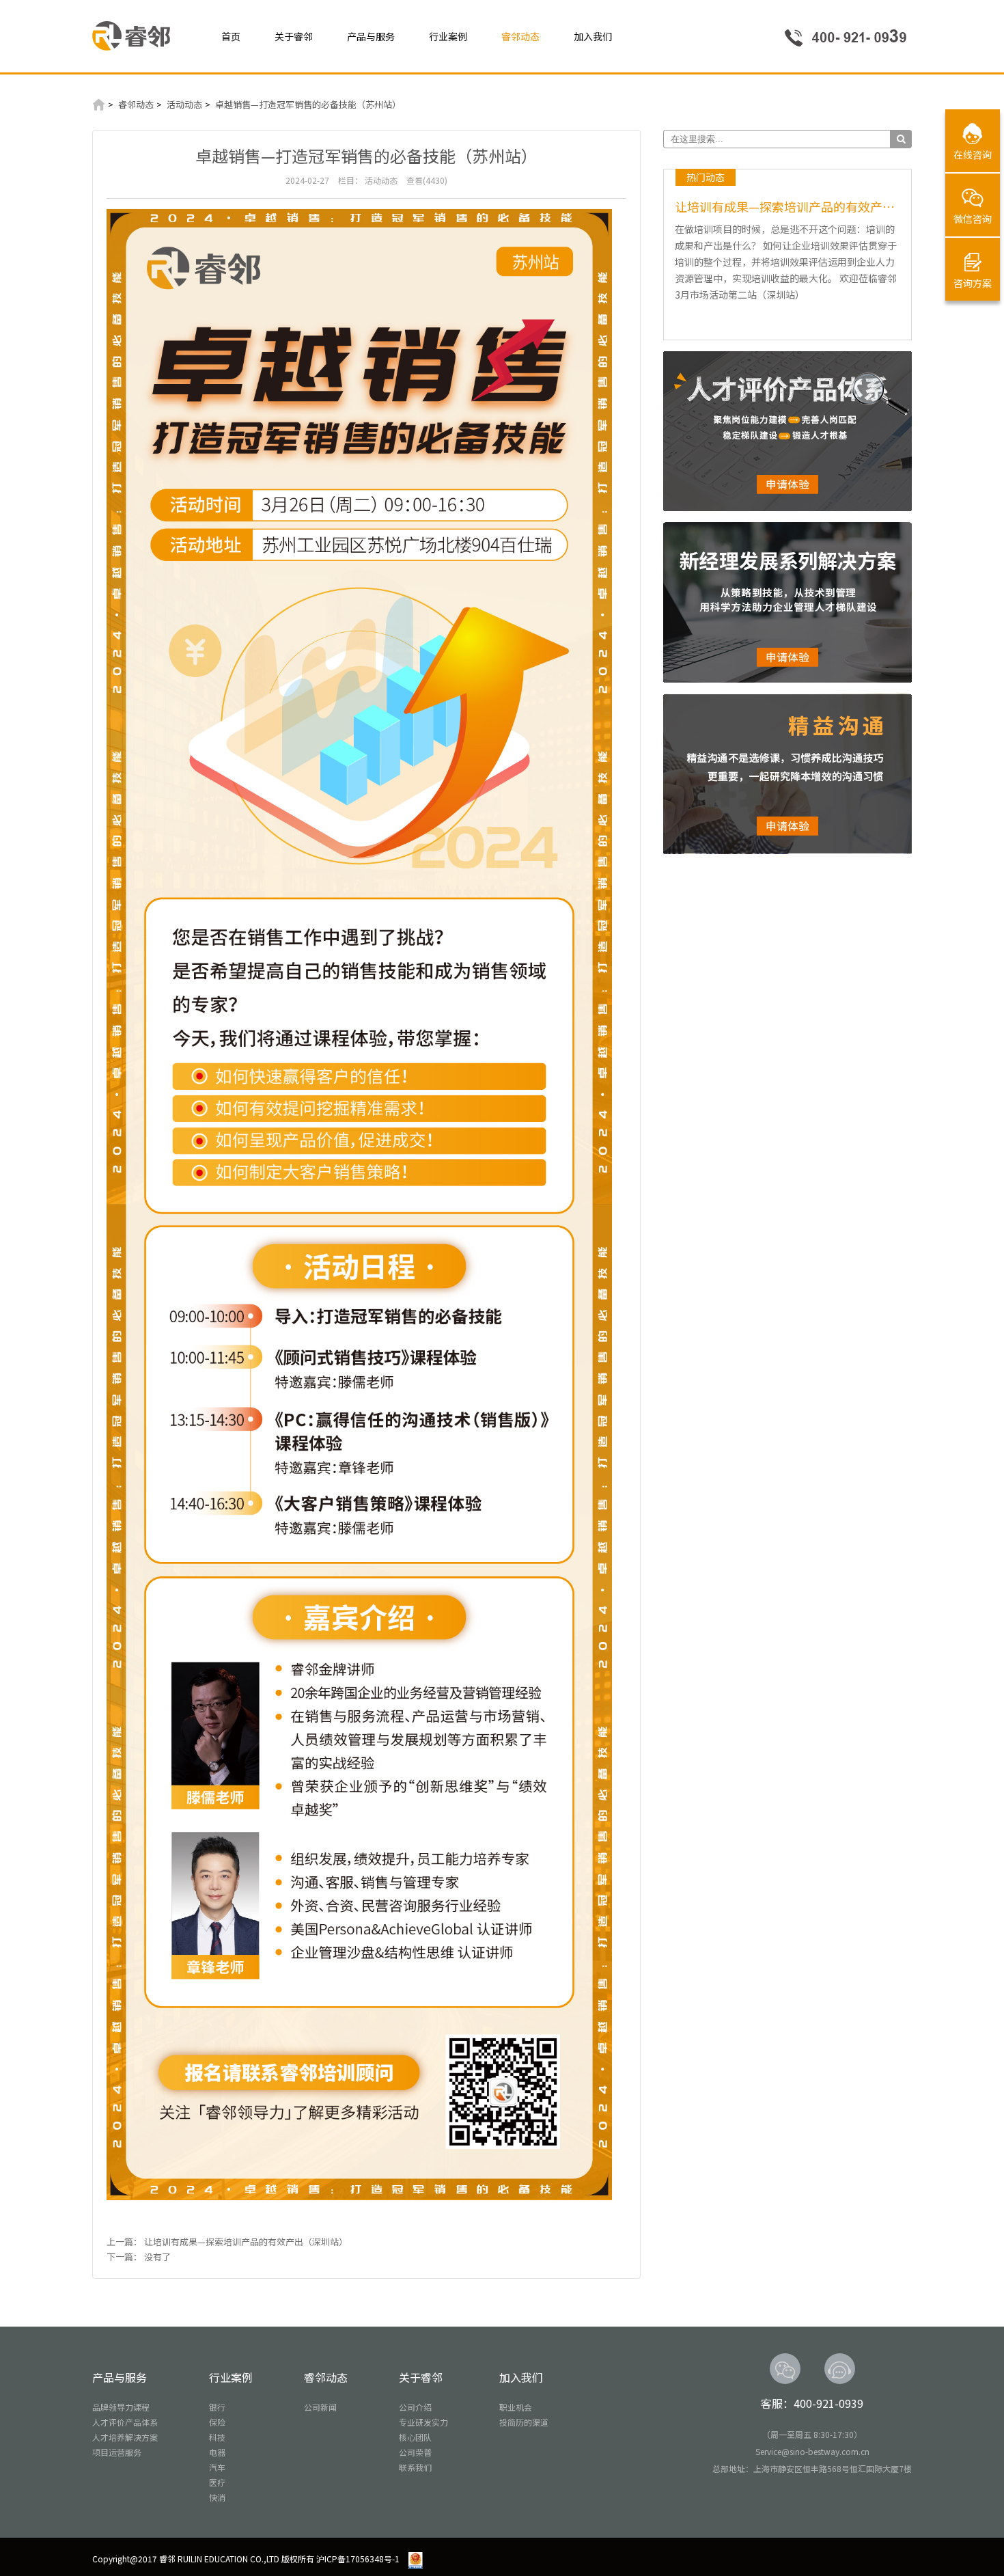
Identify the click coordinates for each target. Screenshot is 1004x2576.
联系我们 (415, 2467)
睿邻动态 (520, 36)
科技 (217, 2437)
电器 (217, 2452)
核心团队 (415, 2437)
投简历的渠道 (524, 2422)
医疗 (217, 2482)
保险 (217, 2422)
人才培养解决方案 (125, 2437)
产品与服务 (371, 36)
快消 (217, 2497)
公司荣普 (415, 2452)
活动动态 (184, 104)
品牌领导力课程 (121, 2407)
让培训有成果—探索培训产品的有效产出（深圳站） (246, 2242)
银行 (217, 2407)
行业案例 (448, 36)
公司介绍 (415, 2407)
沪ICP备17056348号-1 (358, 2559)
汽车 (217, 2467)
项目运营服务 (117, 2452)
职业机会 (516, 2407)
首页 (231, 36)
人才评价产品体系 (125, 2422)
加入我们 (593, 36)
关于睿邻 (294, 36)
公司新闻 (320, 2407)
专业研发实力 (423, 2422)
